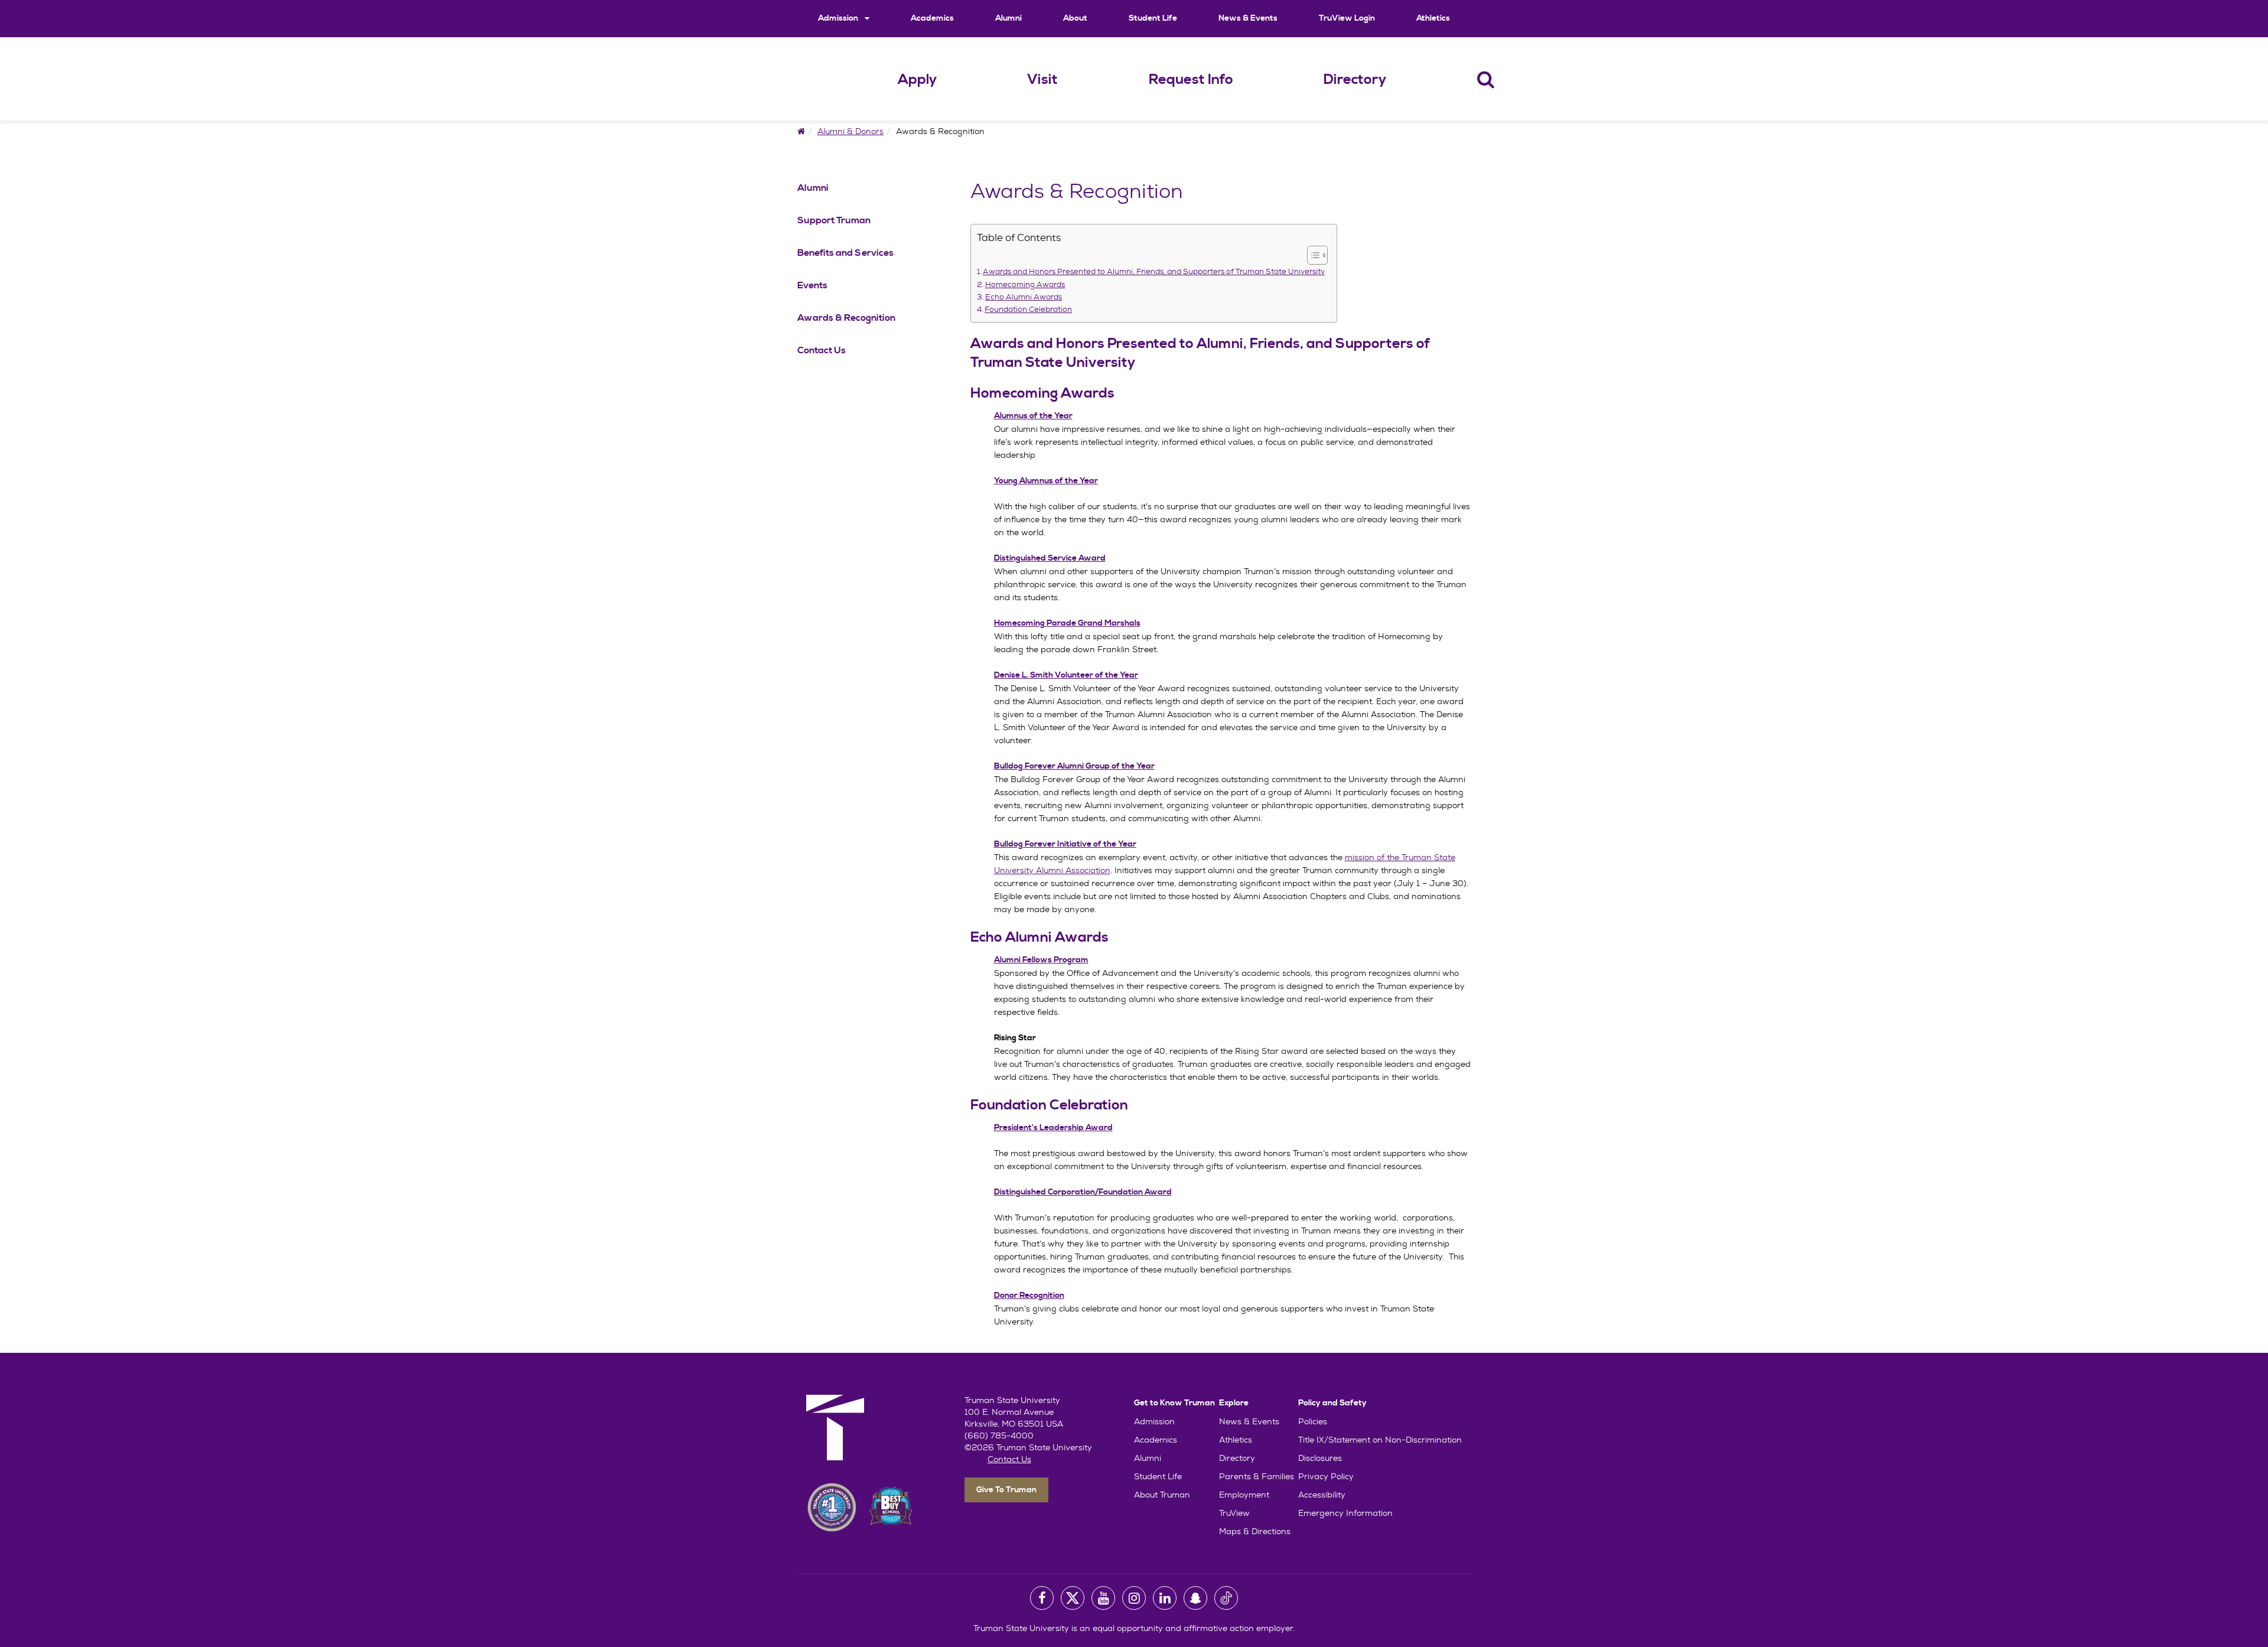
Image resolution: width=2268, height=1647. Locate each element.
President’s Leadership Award (1053, 1128)
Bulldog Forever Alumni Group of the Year (1074, 766)
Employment (1244, 1495)
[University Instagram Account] (1134, 1598)
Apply (917, 80)
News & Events (1248, 18)
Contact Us (822, 350)
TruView (1234, 1513)
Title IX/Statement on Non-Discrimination (1380, 1440)
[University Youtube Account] (1103, 1598)
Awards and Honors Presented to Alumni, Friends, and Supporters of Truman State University (1154, 272)
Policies (1313, 1421)
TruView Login (1347, 18)
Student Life (1153, 18)
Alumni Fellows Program (1041, 960)
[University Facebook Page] (1042, 1598)
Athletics (1433, 18)
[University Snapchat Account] (1195, 1598)
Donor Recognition (1029, 1296)
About (1075, 18)
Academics (932, 18)
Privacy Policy (1326, 1476)
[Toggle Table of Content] (1311, 255)
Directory (1355, 80)
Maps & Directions (1255, 1531)
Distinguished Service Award (1050, 558)
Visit (1042, 80)
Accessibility (1322, 1495)
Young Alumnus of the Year (1046, 481)
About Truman (1162, 1495)
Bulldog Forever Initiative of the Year (1065, 844)
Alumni (1008, 18)
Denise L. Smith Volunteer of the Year (1066, 675)
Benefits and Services (845, 253)
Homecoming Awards (1025, 285)
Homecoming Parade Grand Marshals (1067, 623)
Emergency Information (1345, 1513)
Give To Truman (1006, 1490)
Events (812, 285)
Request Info (1191, 80)
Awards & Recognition (846, 318)
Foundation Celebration (1028, 310)
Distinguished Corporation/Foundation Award (1083, 1192)
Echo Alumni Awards (1024, 297)
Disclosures (1320, 1458)
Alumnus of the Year (1033, 416)
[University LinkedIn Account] (1165, 1598)
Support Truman (834, 220)
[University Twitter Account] (1073, 1598)
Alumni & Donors (850, 131)
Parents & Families (1257, 1476)
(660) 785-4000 (999, 1436)
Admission (839, 18)
